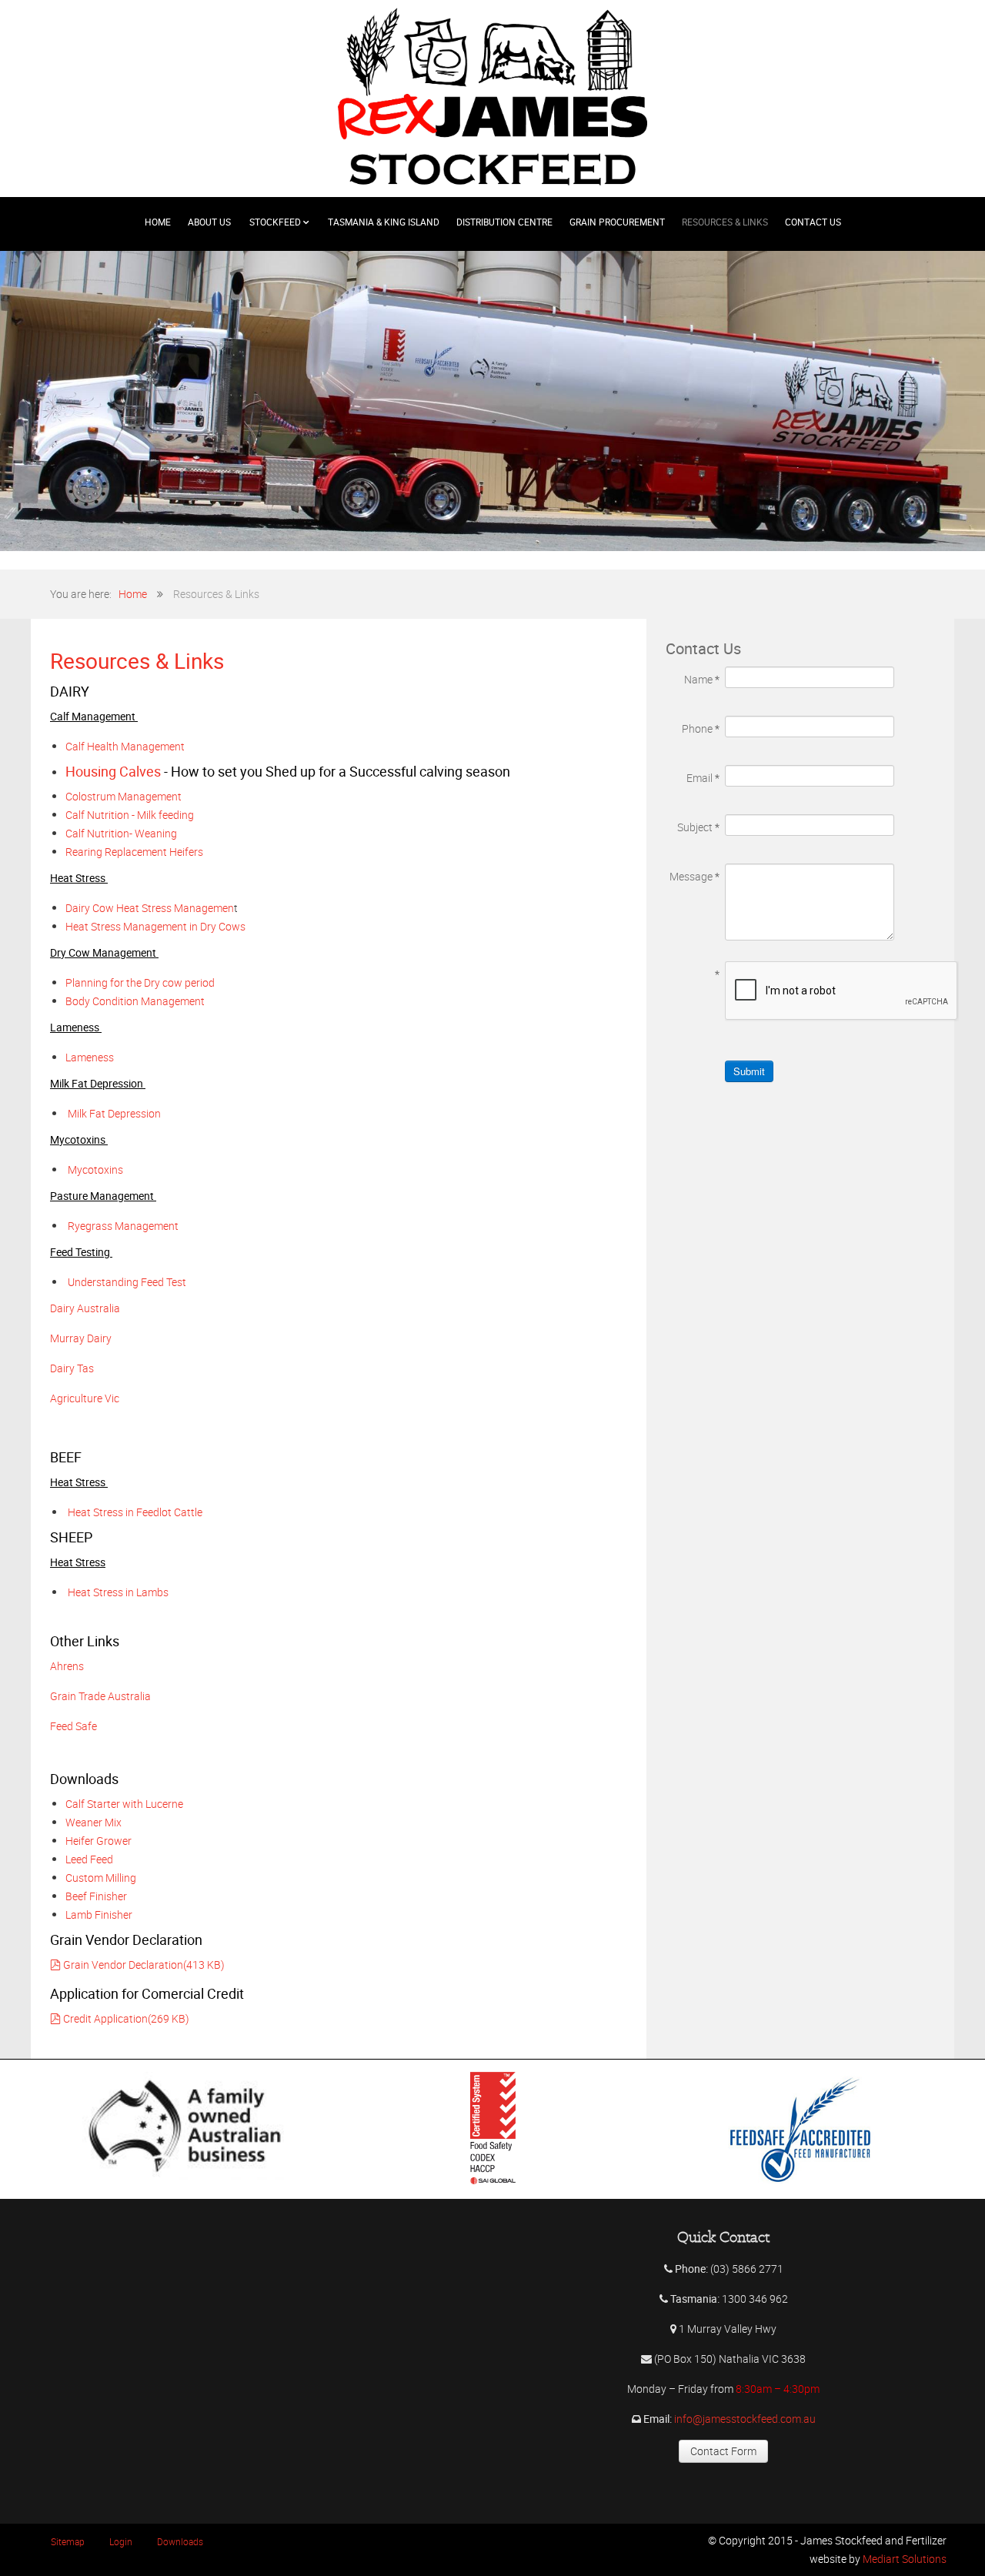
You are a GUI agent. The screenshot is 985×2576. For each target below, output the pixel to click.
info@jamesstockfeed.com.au (745, 2419)
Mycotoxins (95, 1169)
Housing (113, 772)
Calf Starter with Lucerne (125, 1804)
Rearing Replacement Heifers (135, 852)
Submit (749, 1071)
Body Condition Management (136, 1001)
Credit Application (126, 2018)
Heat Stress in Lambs (117, 1592)
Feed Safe (73, 1726)
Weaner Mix (93, 1822)
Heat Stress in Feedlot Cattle (136, 1512)
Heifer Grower (100, 1841)
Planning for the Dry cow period (141, 982)
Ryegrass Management (123, 1226)
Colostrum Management (125, 796)
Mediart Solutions (903, 2559)
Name (702, 679)
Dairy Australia (85, 1308)
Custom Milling (102, 1878)
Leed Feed (89, 1859)
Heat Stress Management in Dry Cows (157, 926)
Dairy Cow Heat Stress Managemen (150, 908)
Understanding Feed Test (127, 1282)
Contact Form (723, 2451)
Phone (701, 728)
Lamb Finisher (99, 1914)
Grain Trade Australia (100, 1696)
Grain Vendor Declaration (144, 1965)
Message (695, 876)
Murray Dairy (81, 1338)
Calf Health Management (127, 746)
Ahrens (67, 1666)
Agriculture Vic (85, 1398)
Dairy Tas (72, 1368)
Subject (698, 827)
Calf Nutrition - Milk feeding (131, 815)
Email (703, 778)
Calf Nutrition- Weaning (121, 833)
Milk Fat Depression (115, 1113)
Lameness (90, 1057)
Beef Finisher (96, 1896)
